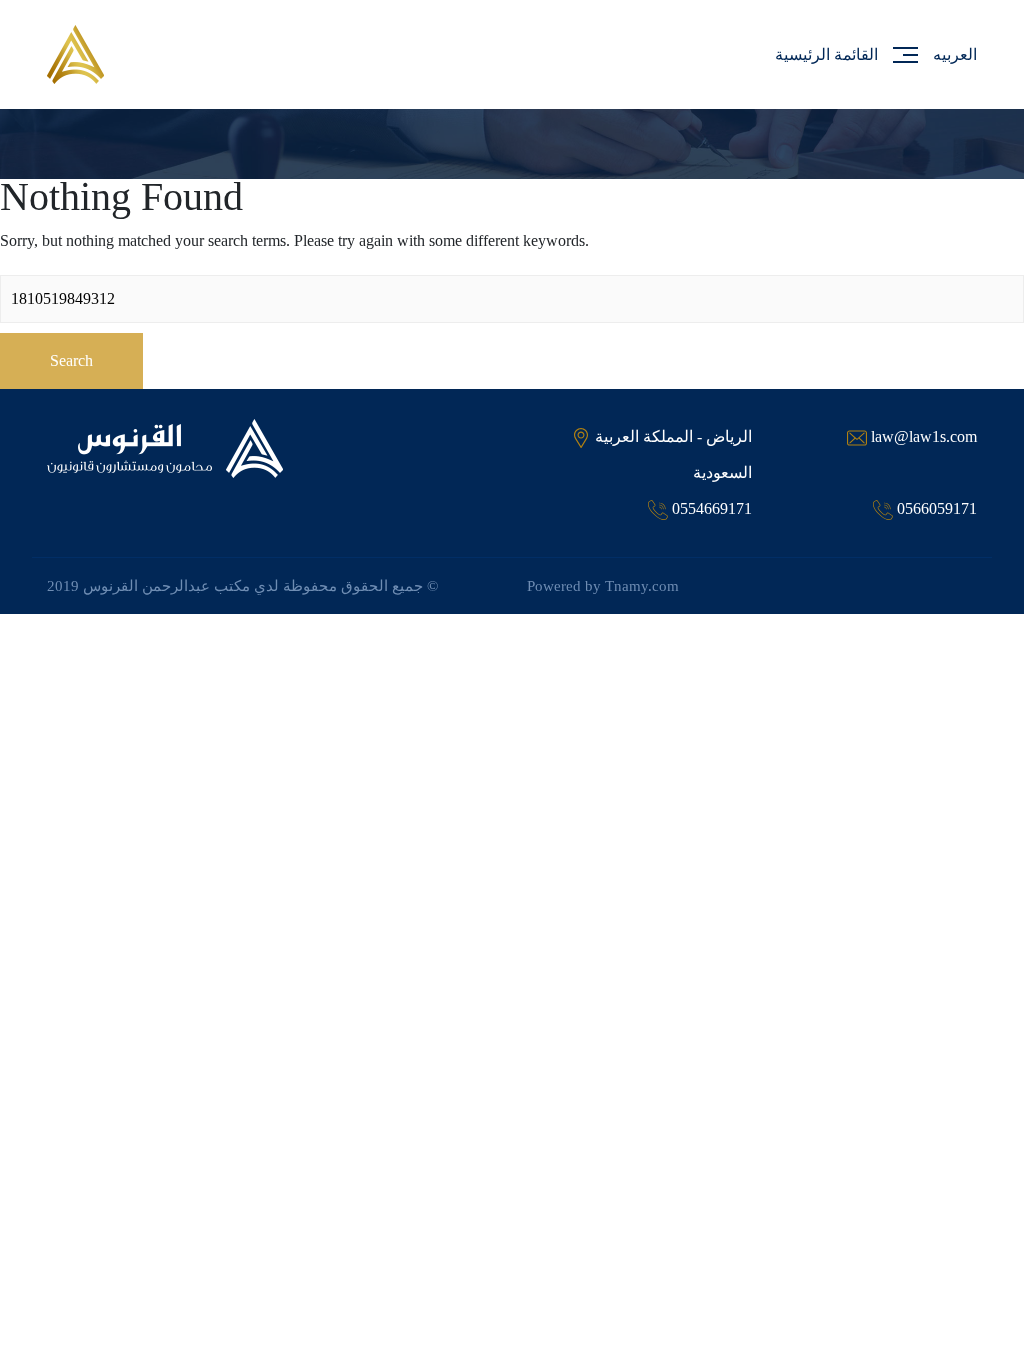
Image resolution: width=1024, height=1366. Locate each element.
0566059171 (937, 508)
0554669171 (712, 508)
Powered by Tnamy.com (603, 586)
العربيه (955, 54)
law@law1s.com (924, 436)
